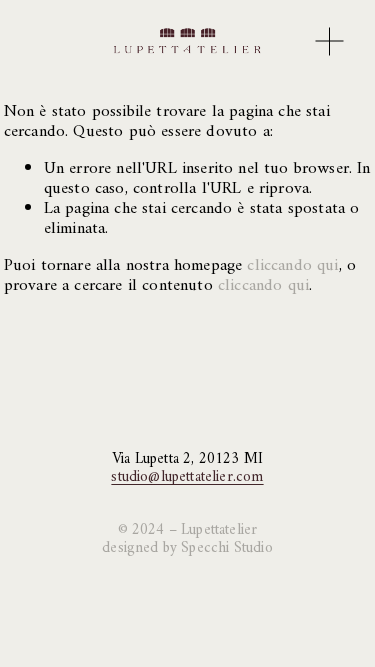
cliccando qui (292, 266)
